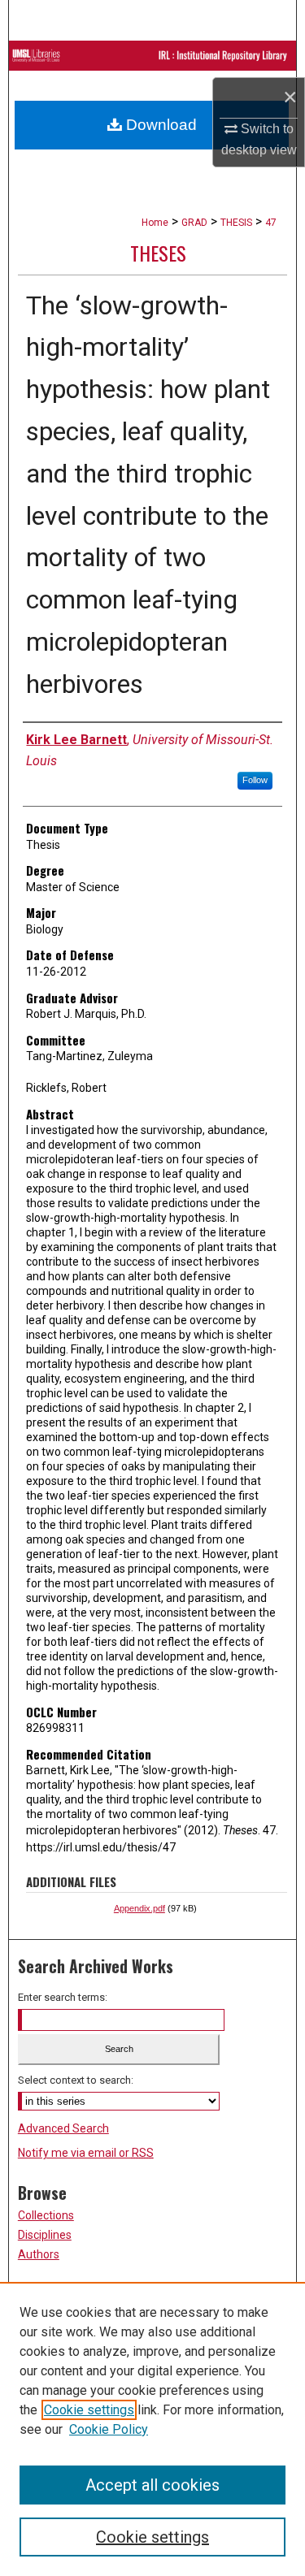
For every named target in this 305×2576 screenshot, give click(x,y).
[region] (152, 2429)
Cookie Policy (109, 2429)
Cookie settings (89, 2410)
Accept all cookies (152, 2485)
